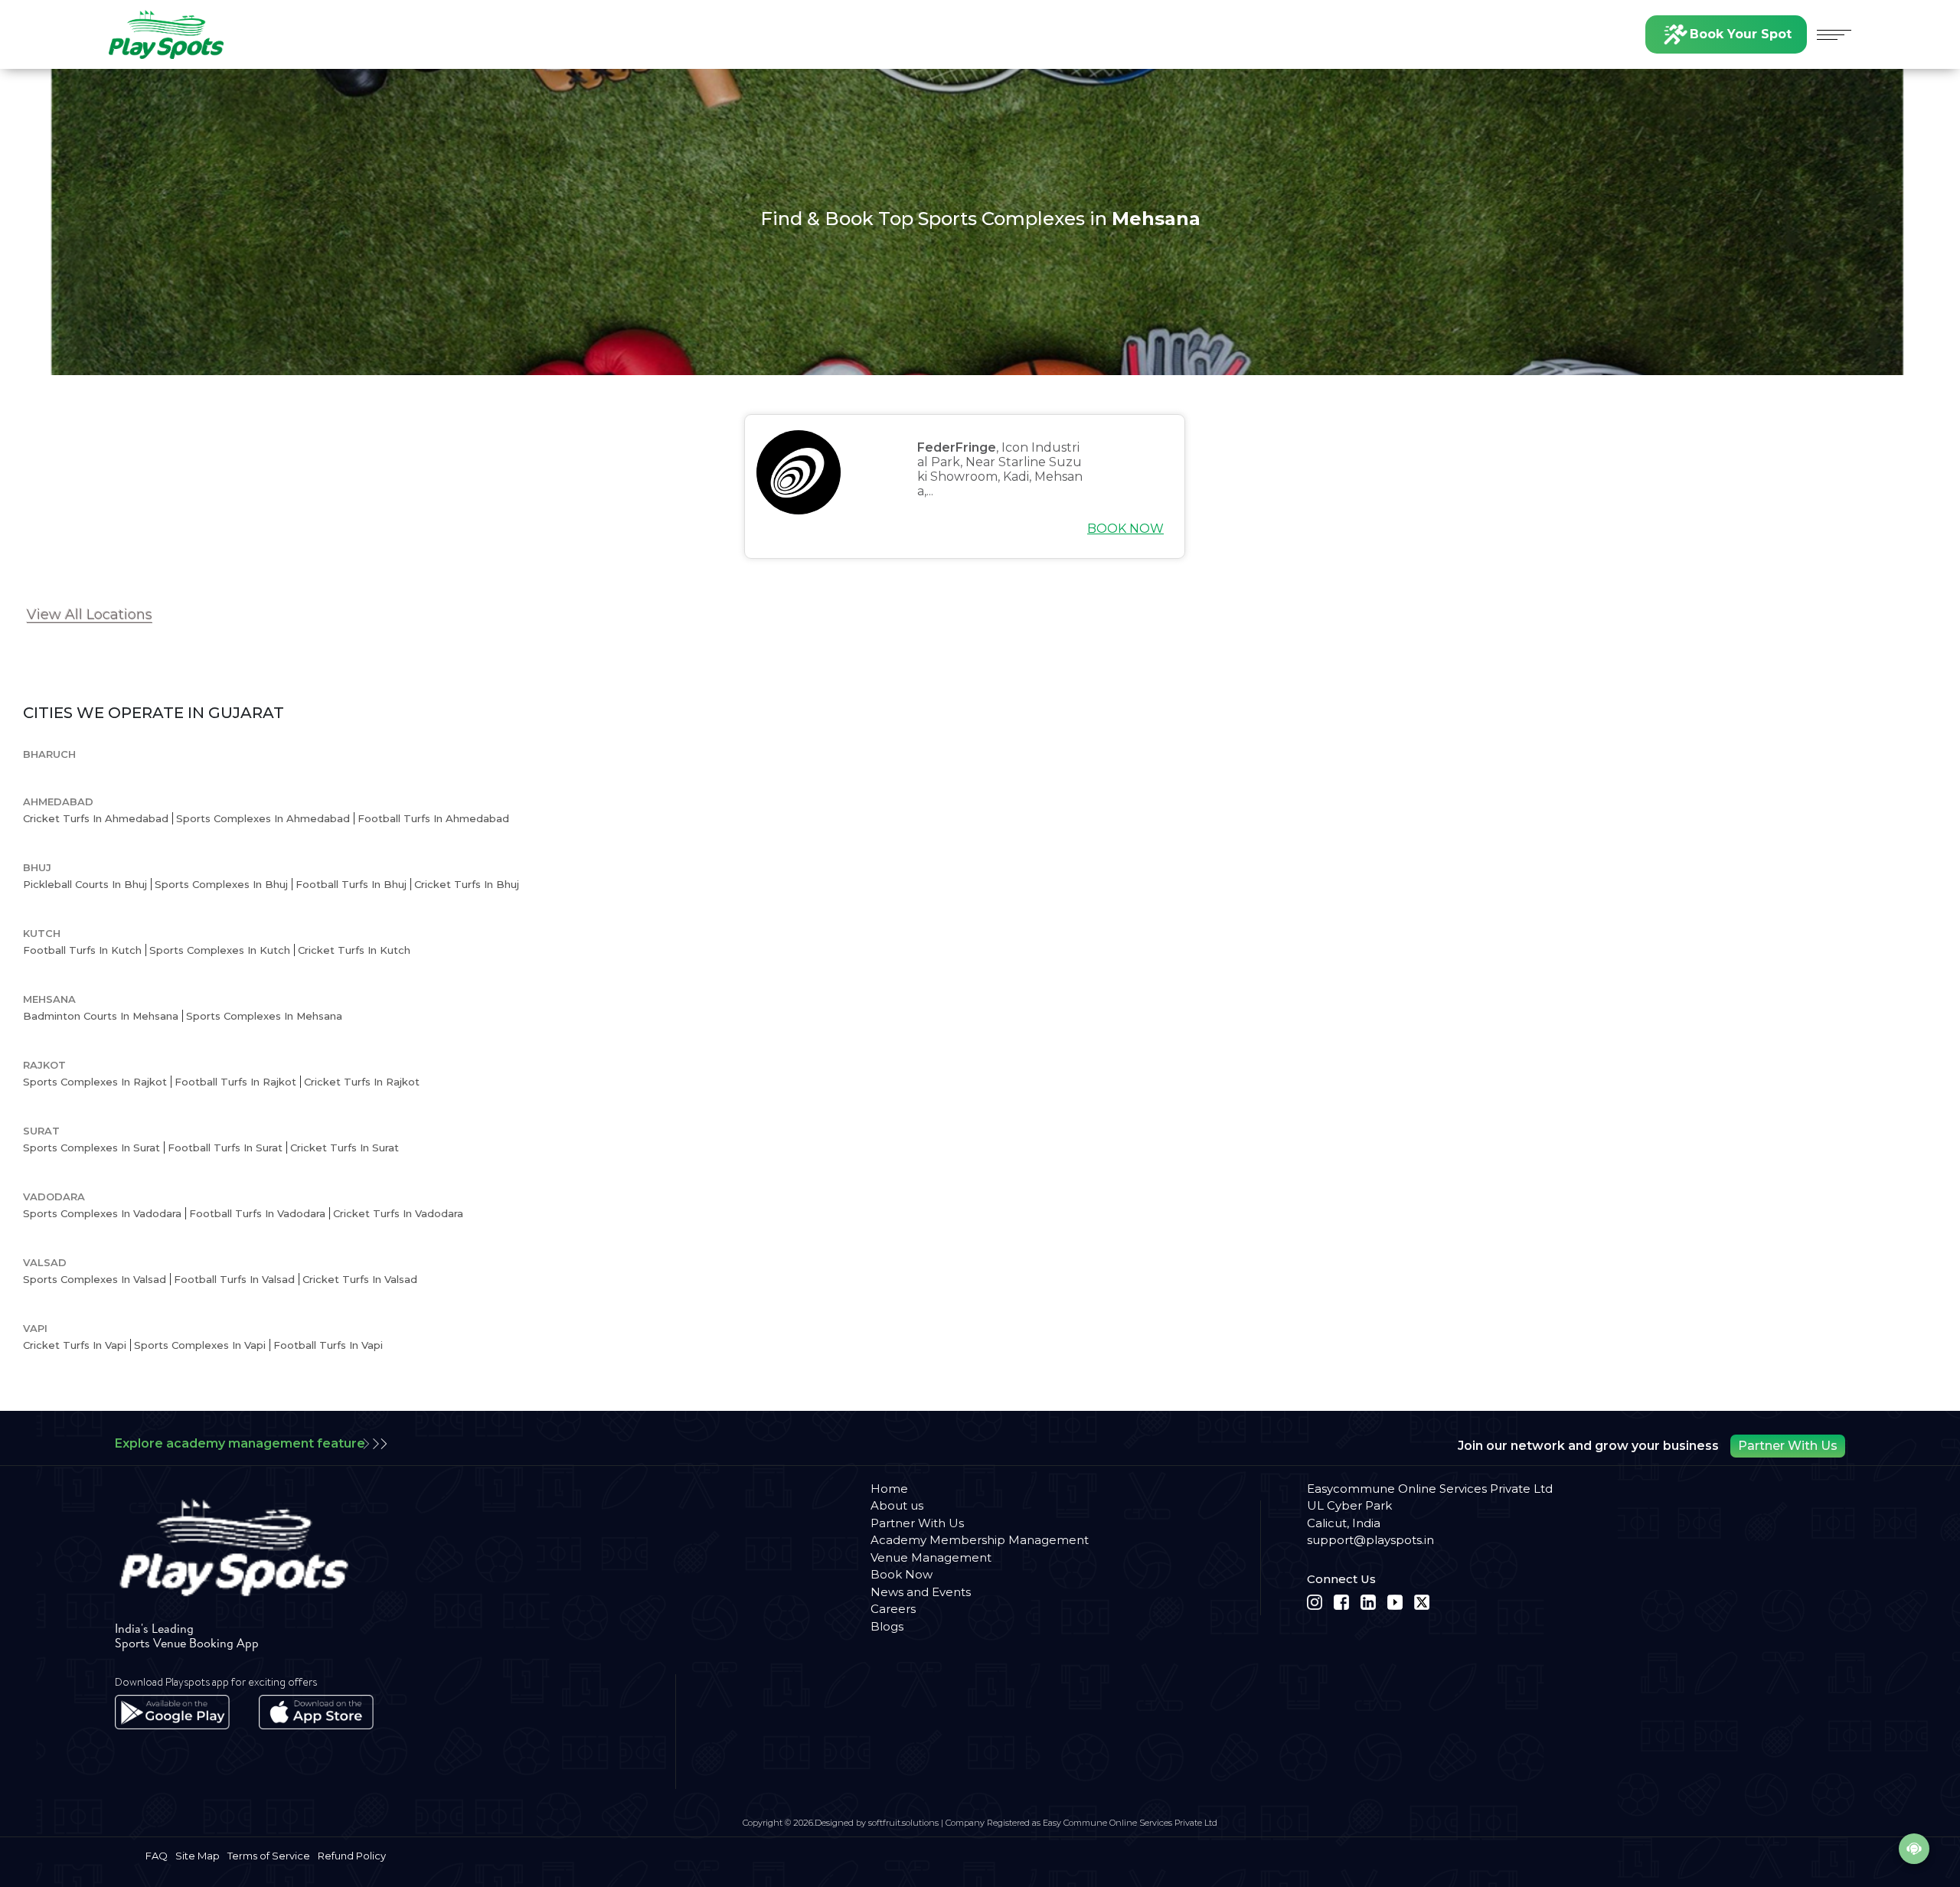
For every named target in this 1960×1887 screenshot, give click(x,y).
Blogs (887, 1626)
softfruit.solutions (903, 1823)
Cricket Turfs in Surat (345, 1148)
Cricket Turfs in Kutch (354, 950)
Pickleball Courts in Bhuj (85, 884)
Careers (893, 1609)
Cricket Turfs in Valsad (360, 1279)
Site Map (198, 1856)
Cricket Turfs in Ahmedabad (96, 818)
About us (897, 1505)
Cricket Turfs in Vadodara (398, 1213)
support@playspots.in (1370, 1540)
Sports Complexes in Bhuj (221, 884)
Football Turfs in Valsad (234, 1279)
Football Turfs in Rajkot (235, 1082)
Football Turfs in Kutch (82, 950)
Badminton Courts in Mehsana (101, 1016)
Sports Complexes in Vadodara (102, 1213)
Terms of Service (269, 1856)
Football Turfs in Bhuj (351, 884)
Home (889, 1489)
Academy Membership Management (980, 1540)
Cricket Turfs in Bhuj (467, 884)
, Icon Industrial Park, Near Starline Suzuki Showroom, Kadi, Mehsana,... (1000, 470)
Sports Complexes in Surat (91, 1148)
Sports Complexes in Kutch (220, 950)
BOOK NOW (1125, 529)
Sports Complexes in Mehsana (264, 1016)
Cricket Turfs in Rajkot (362, 1082)
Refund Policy (352, 1856)
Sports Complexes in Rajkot (95, 1082)
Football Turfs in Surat (225, 1148)
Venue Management (931, 1557)
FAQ (157, 1856)
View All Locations (90, 615)
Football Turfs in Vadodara (257, 1213)
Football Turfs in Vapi (328, 1345)
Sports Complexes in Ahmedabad (263, 818)
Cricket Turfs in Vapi (75, 1345)
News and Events (921, 1592)
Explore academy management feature (240, 1443)
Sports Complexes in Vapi (200, 1345)
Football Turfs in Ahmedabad (433, 818)
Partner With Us (1788, 1446)
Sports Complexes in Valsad (95, 1279)
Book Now (902, 1574)
